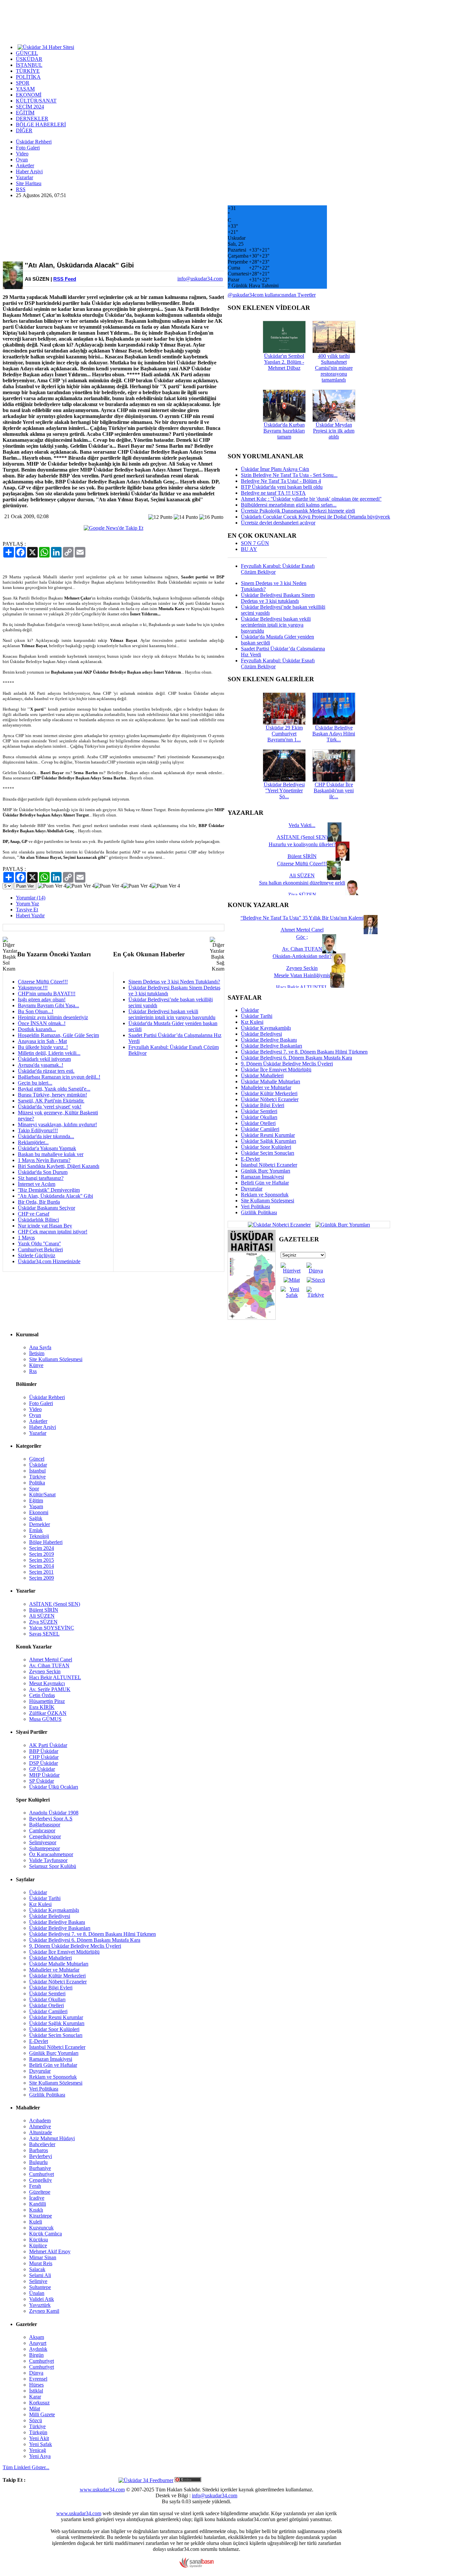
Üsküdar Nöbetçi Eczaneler (270, 1099)
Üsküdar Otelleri (258, 1123)
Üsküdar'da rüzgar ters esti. (46, 1071)
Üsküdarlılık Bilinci (38, 1220)
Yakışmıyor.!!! (33, 988)
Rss (33, 1371)
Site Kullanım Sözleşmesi (268, 1201)
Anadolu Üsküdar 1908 (54, 1813)
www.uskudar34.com (102, 2490)
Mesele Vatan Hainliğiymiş (302, 975)
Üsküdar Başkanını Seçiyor (46, 1208)
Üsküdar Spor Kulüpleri (266, 1147)
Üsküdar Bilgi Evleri (263, 1105)
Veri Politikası (255, 1206)
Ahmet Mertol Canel (51, 1660)
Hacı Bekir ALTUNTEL (55, 1677)
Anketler (25, 166)
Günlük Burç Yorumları (266, 1171)
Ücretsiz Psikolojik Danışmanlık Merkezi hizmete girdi (298, 511)
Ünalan (37, 2293)
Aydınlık (38, 2349)
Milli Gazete (42, 2414)
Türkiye (37, 1477)
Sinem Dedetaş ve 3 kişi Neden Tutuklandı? (174, 982)
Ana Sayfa (40, 1347)
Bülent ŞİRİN (44, 1610)
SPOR (23, 83)
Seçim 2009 (42, 1578)
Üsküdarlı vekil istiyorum (44, 1059)
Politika (37, 1483)
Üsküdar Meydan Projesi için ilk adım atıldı (334, 431)
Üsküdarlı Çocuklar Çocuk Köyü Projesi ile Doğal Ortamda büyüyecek (316, 517)
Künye (36, 1365)
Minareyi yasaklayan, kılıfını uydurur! (57, 1124)
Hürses (36, 2385)
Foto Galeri (28, 148)
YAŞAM (25, 89)
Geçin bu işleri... (35, 1083)
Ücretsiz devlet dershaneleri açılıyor (278, 523)
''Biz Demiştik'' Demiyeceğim (49, 1190)
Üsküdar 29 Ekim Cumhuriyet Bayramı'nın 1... (284, 734)
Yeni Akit (39, 2438)
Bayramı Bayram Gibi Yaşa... (48, 1005)
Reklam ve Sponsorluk (265, 1195)
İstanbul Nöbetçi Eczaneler (269, 1165)
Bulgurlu (38, 2162)
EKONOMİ (29, 95)
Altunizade (41, 2132)
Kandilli (38, 2204)
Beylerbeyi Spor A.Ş (51, 1819)
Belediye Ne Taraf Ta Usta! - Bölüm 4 (281, 481)
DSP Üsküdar (44, 1763)
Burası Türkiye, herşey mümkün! (52, 1095)
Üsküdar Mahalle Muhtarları (271, 1081)
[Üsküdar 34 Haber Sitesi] (46, 47)
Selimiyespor (43, 1842)
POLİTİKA (28, 77)
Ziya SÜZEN (43, 1622)
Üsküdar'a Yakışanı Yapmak (47, 1148)
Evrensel (38, 2379)
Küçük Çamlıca (45, 2234)
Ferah (35, 2186)
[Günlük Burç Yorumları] (341, 1224)
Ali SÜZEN (42, 1616)
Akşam (37, 2337)
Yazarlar (24, 177)
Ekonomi (39, 1512)
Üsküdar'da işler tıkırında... (46, 1136)
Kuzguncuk (41, 2228)
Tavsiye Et (27, 910)
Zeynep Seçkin (45, 1671)
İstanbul (37, 1471)
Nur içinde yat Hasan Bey (45, 1226)
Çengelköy (41, 2180)
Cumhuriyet (42, 2174)
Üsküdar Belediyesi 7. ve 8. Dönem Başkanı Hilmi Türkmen (304, 1052)
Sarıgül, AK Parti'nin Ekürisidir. (51, 1101)
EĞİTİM (25, 113)
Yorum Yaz (27, 904)
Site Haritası (29, 183)
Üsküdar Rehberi (34, 142)
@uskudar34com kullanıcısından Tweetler (272, 295)
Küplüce (38, 2245)
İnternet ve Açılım (37, 1184)
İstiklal (36, 2391)
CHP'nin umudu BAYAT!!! (47, 994)
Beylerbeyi (41, 2156)
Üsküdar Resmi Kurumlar (268, 1135)
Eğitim (36, 1500)
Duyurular (252, 1189)
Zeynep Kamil (44, 2311)
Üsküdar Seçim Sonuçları (268, 1153)
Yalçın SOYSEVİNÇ (52, 1628)
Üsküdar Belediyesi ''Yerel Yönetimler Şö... (284, 790)
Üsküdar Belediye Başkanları (271, 1046)
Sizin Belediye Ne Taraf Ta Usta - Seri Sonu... (289, 475)
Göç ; (302, 937)
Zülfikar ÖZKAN (48, 1713)
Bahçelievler (42, 2144)
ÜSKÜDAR (29, 59)
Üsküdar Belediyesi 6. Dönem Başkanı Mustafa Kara (296, 1058)
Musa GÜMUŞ (45, 1719)
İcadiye (37, 2198)
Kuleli (36, 2222)
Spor (34, 1489)
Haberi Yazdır (30, 915)
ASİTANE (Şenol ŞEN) (55, 1604)
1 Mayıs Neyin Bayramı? (44, 1160)
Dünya (36, 2373)
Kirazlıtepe (41, 2216)
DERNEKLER (32, 119)
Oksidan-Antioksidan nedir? (302, 956)
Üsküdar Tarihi (257, 1016)
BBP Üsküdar (44, 1751)
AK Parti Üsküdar (48, 1745)
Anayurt (38, 2343)
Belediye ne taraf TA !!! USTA (273, 493)
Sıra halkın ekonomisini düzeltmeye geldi (302, 883)
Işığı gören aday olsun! (42, 999)
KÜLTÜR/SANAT (36, 101)
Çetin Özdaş (42, 1695)
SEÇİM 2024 (30, 107)
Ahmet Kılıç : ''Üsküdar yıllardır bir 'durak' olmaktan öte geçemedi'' (311, 499)
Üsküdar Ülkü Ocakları (54, 1787)
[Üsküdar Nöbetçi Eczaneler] (279, 1224)
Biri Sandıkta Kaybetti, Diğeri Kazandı (59, 1166)
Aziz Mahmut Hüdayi (52, 2138)
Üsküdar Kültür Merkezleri (269, 1093)
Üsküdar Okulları (259, 1117)
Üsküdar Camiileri (260, 1129)
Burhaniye (40, 2168)
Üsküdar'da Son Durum (43, 1172)
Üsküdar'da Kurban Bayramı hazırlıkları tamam (284, 431)
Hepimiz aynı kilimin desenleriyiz (53, 1017)
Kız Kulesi (252, 1022)
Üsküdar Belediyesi (261, 1034)
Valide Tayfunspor (48, 1860)
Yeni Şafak (41, 2444)
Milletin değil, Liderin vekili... (49, 1053)
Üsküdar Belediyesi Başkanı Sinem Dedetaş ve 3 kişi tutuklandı (278, 598)
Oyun (22, 160)
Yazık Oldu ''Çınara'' (39, 1244)
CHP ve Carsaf (34, 1214)
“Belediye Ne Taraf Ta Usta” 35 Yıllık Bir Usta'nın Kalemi (302, 918)
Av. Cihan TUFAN (49, 1665)
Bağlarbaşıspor (45, 1825)
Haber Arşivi (29, 171)
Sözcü (36, 2420)
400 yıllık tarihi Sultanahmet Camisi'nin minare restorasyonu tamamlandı (334, 368)
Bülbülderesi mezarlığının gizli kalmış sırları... (289, 505)
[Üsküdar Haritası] (252, 1318)
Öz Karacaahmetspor (51, 1854)
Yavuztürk (40, 2305)
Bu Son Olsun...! (36, 1011)
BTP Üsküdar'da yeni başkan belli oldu (282, 487)
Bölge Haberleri (46, 1542)
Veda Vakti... (302, 825)
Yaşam (36, 1506)
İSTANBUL (29, 65)
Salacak (37, 2269)
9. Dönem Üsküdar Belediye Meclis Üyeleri (287, 1064)
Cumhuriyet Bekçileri (40, 1249)
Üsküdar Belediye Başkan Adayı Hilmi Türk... (334, 734)
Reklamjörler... (33, 1142)
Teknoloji (39, 1536)
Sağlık (36, 1518)
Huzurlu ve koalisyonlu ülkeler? (302, 844)
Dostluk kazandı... (37, 1029)
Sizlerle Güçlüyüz (37, 1255)
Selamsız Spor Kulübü (53, 1866)
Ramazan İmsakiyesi (262, 1177)
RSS (21, 189)
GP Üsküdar (42, 1769)
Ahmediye (40, 2126)
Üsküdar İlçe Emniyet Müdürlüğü (276, 1070)
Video (22, 154)
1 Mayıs (26, 1238)
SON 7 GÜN (255, 543)
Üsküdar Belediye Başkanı (269, 1040)
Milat (35, 2409)
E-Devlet (250, 1159)
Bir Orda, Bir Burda (39, 1202)
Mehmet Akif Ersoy (50, 2251)
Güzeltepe (40, 2192)
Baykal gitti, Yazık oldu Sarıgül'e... (54, 1089)
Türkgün (38, 2432)
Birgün (36, 2355)
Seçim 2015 (42, 1560)
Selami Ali (40, 2275)
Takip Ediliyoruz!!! (38, 1130)
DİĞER (24, 130)
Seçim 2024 (42, 1548)
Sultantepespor (45, 1848)
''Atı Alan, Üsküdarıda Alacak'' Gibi (55, 1196)
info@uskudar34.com (215, 2495)
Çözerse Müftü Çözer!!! (43, 982)
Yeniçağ (38, 2450)
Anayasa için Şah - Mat (42, 1041)
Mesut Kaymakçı (47, 1683)
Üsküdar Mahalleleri (262, 1076)
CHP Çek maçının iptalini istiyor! (53, 1232)
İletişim (37, 1353)
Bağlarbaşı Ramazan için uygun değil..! (59, 1077)
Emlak (36, 1530)
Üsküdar (250, 1010)
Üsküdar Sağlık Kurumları (269, 1141)
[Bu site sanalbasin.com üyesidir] (197, 2566)
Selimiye (38, 2281)
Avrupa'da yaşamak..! (41, 1065)
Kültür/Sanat (42, 1495)
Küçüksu (39, 2240)
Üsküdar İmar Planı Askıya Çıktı (275, 469)
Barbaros (39, 2150)
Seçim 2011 (41, 1572)
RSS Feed (65, 279)
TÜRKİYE (28, 71)
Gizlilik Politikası (259, 1212)
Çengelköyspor (45, 1836)
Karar (35, 2397)
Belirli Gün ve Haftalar (265, 1183)
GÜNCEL (27, 53)
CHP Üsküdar (44, 1757)
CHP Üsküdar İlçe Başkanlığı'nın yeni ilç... (334, 790)
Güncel (37, 1459)
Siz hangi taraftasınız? (41, 1178)
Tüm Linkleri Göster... (26, 2467)
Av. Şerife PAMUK (50, 1689)
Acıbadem (40, 2120)
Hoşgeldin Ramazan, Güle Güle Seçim (58, 1035)
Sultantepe (40, 2287)
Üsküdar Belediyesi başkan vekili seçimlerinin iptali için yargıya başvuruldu (172, 1014)
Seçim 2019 (42, 1554)
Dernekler (40, 1524)
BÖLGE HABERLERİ (41, 125)
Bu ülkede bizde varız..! (43, 1047)
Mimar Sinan (43, 2257)
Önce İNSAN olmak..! (42, 1023)
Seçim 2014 (42, 1566)
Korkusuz (39, 2403)
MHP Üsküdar (44, 1775)
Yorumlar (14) (31, 898)
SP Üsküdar (42, 1781)
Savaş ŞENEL (44, 1634)
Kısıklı (36, 2210)
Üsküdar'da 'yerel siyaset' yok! (50, 1107)
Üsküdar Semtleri (259, 1111)
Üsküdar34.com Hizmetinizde (49, 1261)
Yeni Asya (40, 2456)
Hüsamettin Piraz (47, 1701)
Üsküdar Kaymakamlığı (266, 1028)
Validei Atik (42, 2299)
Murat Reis (41, 2263)
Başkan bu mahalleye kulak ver (51, 1154)
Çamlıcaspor (42, 1830)
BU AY (249, 549)
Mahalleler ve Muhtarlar (266, 1087)
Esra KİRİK (42, 1707)
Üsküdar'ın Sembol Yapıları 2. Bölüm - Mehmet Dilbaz (284, 362)
